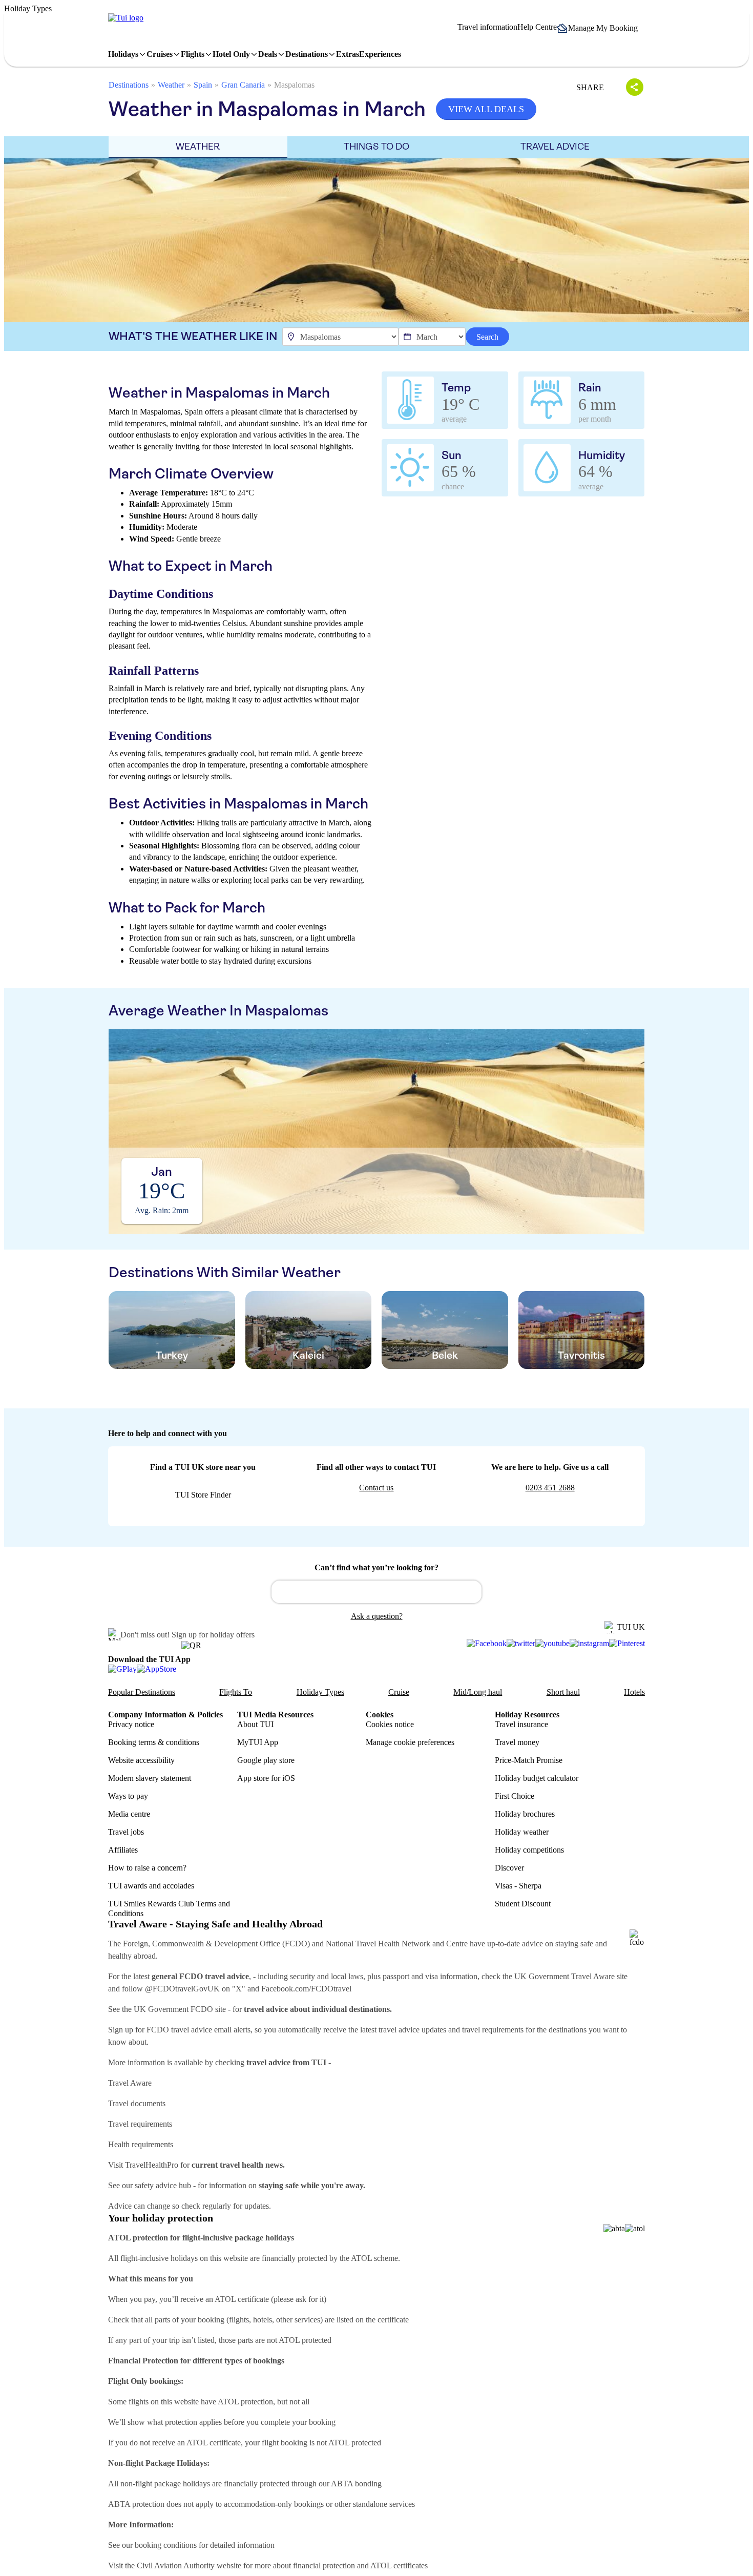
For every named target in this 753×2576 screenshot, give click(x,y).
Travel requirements (140, 2124)
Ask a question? (377, 1616)
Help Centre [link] (537, 27)
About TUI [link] (255, 1724)
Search (487, 337)
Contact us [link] (376, 1488)
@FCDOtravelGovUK (182, 1989)
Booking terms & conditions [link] (154, 1742)
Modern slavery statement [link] (150, 1778)
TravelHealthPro (152, 2165)
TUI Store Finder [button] (203, 1495)
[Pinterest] (627, 1644)
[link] (126, 18)
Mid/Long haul (478, 1692)
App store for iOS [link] (266, 1778)
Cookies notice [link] (390, 1724)
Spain (203, 85)
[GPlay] (122, 1669)
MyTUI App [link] (258, 1742)
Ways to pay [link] (128, 1796)
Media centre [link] (129, 1814)
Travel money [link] (517, 1742)
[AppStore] (156, 1669)
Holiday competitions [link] (529, 1850)
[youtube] (552, 1644)
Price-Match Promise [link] (529, 1760)
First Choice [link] (515, 1796)
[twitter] (521, 1644)
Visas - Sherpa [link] (518, 1886)
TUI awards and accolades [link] (151, 1886)
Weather (171, 85)
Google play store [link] (266, 1760)
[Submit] (284, 1587)
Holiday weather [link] (522, 1832)
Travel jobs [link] (126, 1832)
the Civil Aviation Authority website (183, 2565)
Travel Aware (130, 2083)
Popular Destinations (142, 1692)
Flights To (236, 1692)
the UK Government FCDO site (174, 2009)
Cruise (399, 1692)
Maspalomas (294, 85)
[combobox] (376, 1592)
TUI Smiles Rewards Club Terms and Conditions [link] (169, 1908)
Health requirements (141, 2144)
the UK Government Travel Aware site (565, 1976)
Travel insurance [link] (521, 1724)
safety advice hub (163, 2185)
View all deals (486, 109)
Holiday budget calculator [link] (537, 1778)
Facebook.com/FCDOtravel (306, 1989)
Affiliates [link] (123, 1850)
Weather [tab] (198, 147)
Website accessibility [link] (141, 1760)
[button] (601, 28)
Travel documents (137, 2103)
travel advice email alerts (211, 2030)
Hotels (634, 1692)
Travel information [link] (487, 27)
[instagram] (589, 1644)
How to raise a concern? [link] (147, 1868)
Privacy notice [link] (131, 1724)
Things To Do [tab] (376, 147)
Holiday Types (320, 1692)
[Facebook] (487, 1644)
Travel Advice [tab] (555, 147)
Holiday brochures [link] (525, 1814)
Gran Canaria (243, 85)
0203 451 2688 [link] (550, 1488)
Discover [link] (509, 1868)
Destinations (129, 85)
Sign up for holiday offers (213, 1635)
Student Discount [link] (523, 1904)
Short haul (563, 1692)
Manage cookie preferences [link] (410, 1742)
